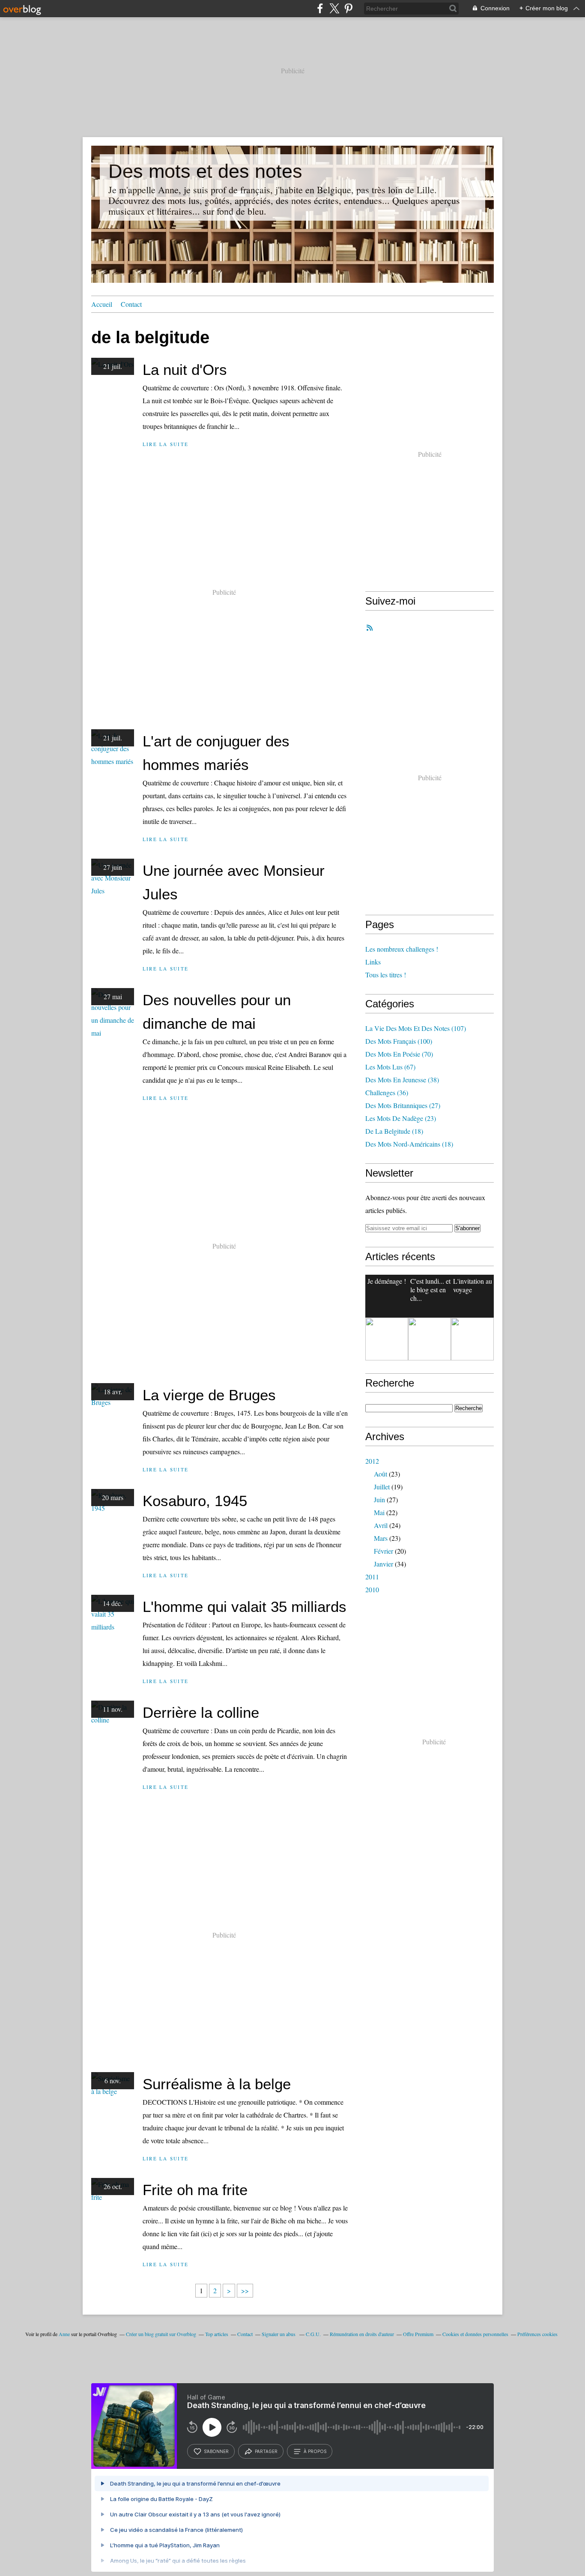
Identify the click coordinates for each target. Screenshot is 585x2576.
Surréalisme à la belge (217, 2084)
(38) (402, 1080)
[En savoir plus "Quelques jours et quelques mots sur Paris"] (472, 1339)
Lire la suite (166, 444)
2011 (372, 1577)
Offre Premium (418, 2334)
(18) (394, 1131)
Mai (379, 1512)
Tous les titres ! (386, 975)
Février (384, 1551)
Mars (381, 1538)
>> (245, 2290)
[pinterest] (348, 8)
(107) (416, 1028)
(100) (399, 1041)
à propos (315, 2451)
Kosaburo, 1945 (195, 1501)
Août (381, 1474)
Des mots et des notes (205, 171)
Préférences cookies (537, 2334)
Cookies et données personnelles (475, 2334)
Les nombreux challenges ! (402, 949)
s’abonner (216, 2451)
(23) (401, 1118)
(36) (387, 1092)
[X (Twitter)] (334, 8)
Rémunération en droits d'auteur (362, 2334)
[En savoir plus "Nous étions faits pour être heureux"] (430, 1339)
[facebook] (320, 8)
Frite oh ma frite (195, 2190)
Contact (131, 304)
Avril (381, 1525)
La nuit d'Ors (185, 370)
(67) (390, 1067)
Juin (379, 1499)
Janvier (384, 1564)
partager (266, 2451)
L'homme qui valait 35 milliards (245, 1607)
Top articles (217, 2334)
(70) (399, 1054)
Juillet (382, 1487)
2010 (372, 1589)
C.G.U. (313, 2334)
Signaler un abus (279, 2334)
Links (373, 962)
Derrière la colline (201, 1712)
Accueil (102, 304)
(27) (403, 1105)
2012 (372, 1461)
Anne (64, 2334)
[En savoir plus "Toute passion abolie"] (387, 1339)
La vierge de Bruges (209, 1395)
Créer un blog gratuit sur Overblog (161, 2334)
